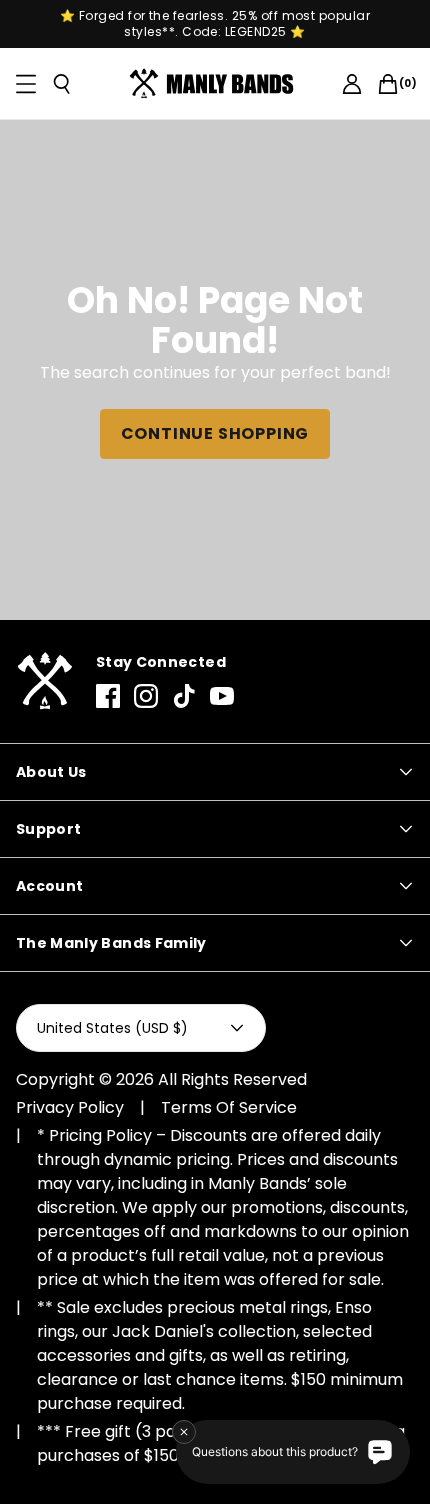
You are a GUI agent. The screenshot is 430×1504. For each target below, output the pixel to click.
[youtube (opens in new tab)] (222, 696)
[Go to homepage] (215, 84)
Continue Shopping (215, 433)
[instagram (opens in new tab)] (146, 696)
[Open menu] (26, 84)
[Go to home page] (44, 681)
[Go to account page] (352, 84)
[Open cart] (388, 84)
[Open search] (62, 84)
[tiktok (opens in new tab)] (184, 696)
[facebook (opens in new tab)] (108, 696)
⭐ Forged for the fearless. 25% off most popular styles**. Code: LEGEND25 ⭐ (215, 24)
